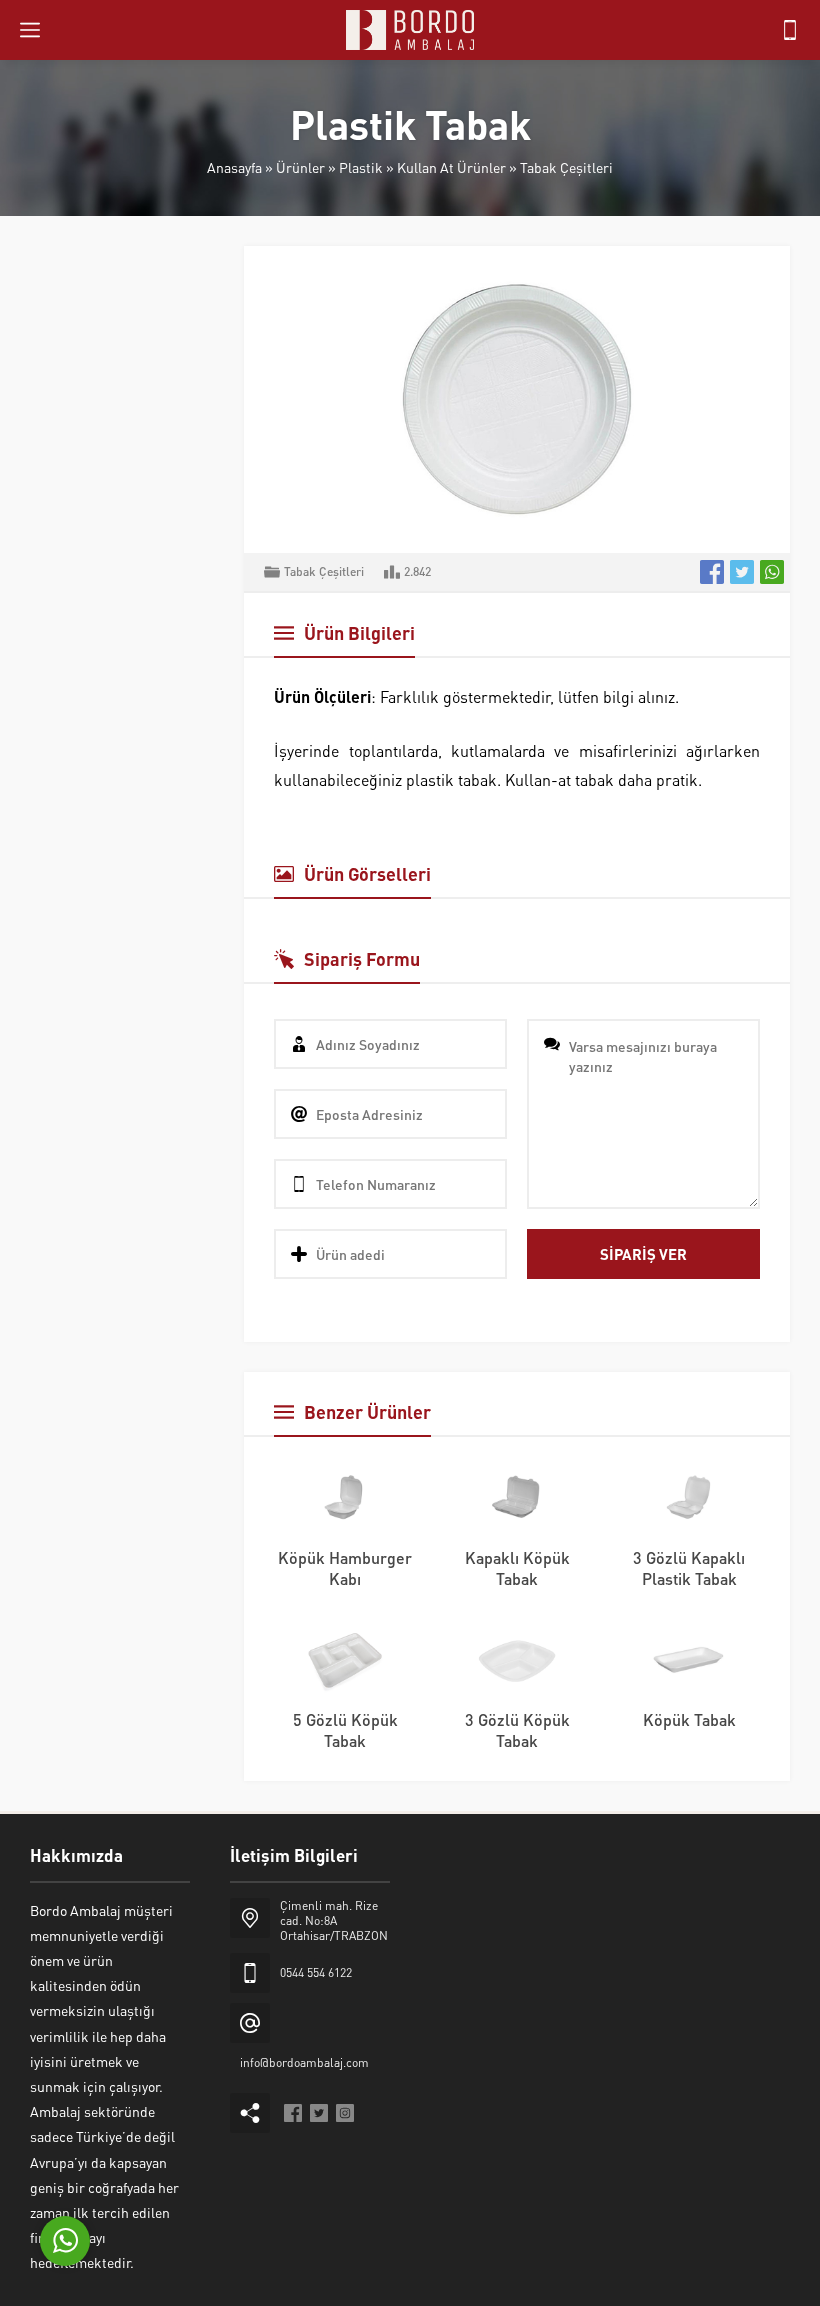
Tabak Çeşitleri (566, 167)
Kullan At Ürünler (451, 167)
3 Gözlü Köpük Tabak (517, 1730)
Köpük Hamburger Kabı (345, 1568)
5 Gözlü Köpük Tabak (345, 1730)
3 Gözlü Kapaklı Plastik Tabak (689, 1568)
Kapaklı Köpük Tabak (517, 1568)
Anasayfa (234, 167)
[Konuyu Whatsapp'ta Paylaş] (772, 572)
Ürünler (300, 167)
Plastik (361, 167)
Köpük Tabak (689, 1719)
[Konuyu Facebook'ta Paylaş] (712, 572)
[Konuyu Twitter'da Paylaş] (742, 572)
